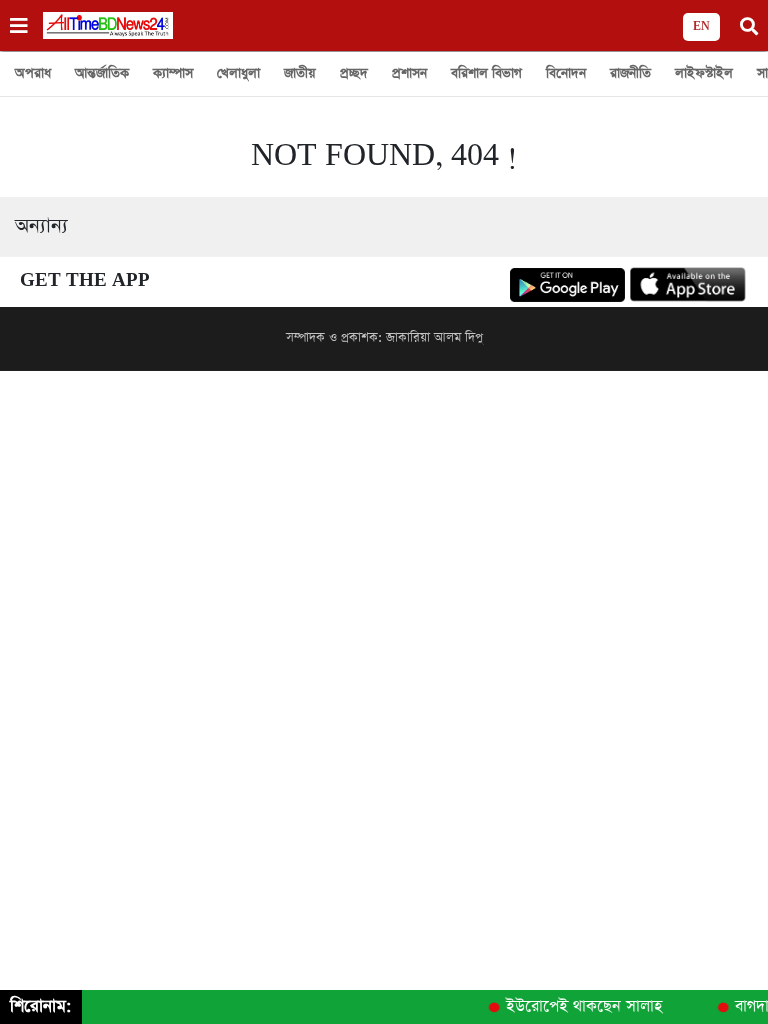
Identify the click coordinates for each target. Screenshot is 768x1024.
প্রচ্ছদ (354, 73)
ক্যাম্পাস (173, 73)
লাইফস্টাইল (704, 73)
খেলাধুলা (238, 73)
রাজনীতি (630, 73)
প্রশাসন (409, 73)
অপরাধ (33, 73)
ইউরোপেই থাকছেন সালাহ (581, 1007)
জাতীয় (300, 73)
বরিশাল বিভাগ (486, 73)
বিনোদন (566, 73)
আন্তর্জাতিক (102, 73)
